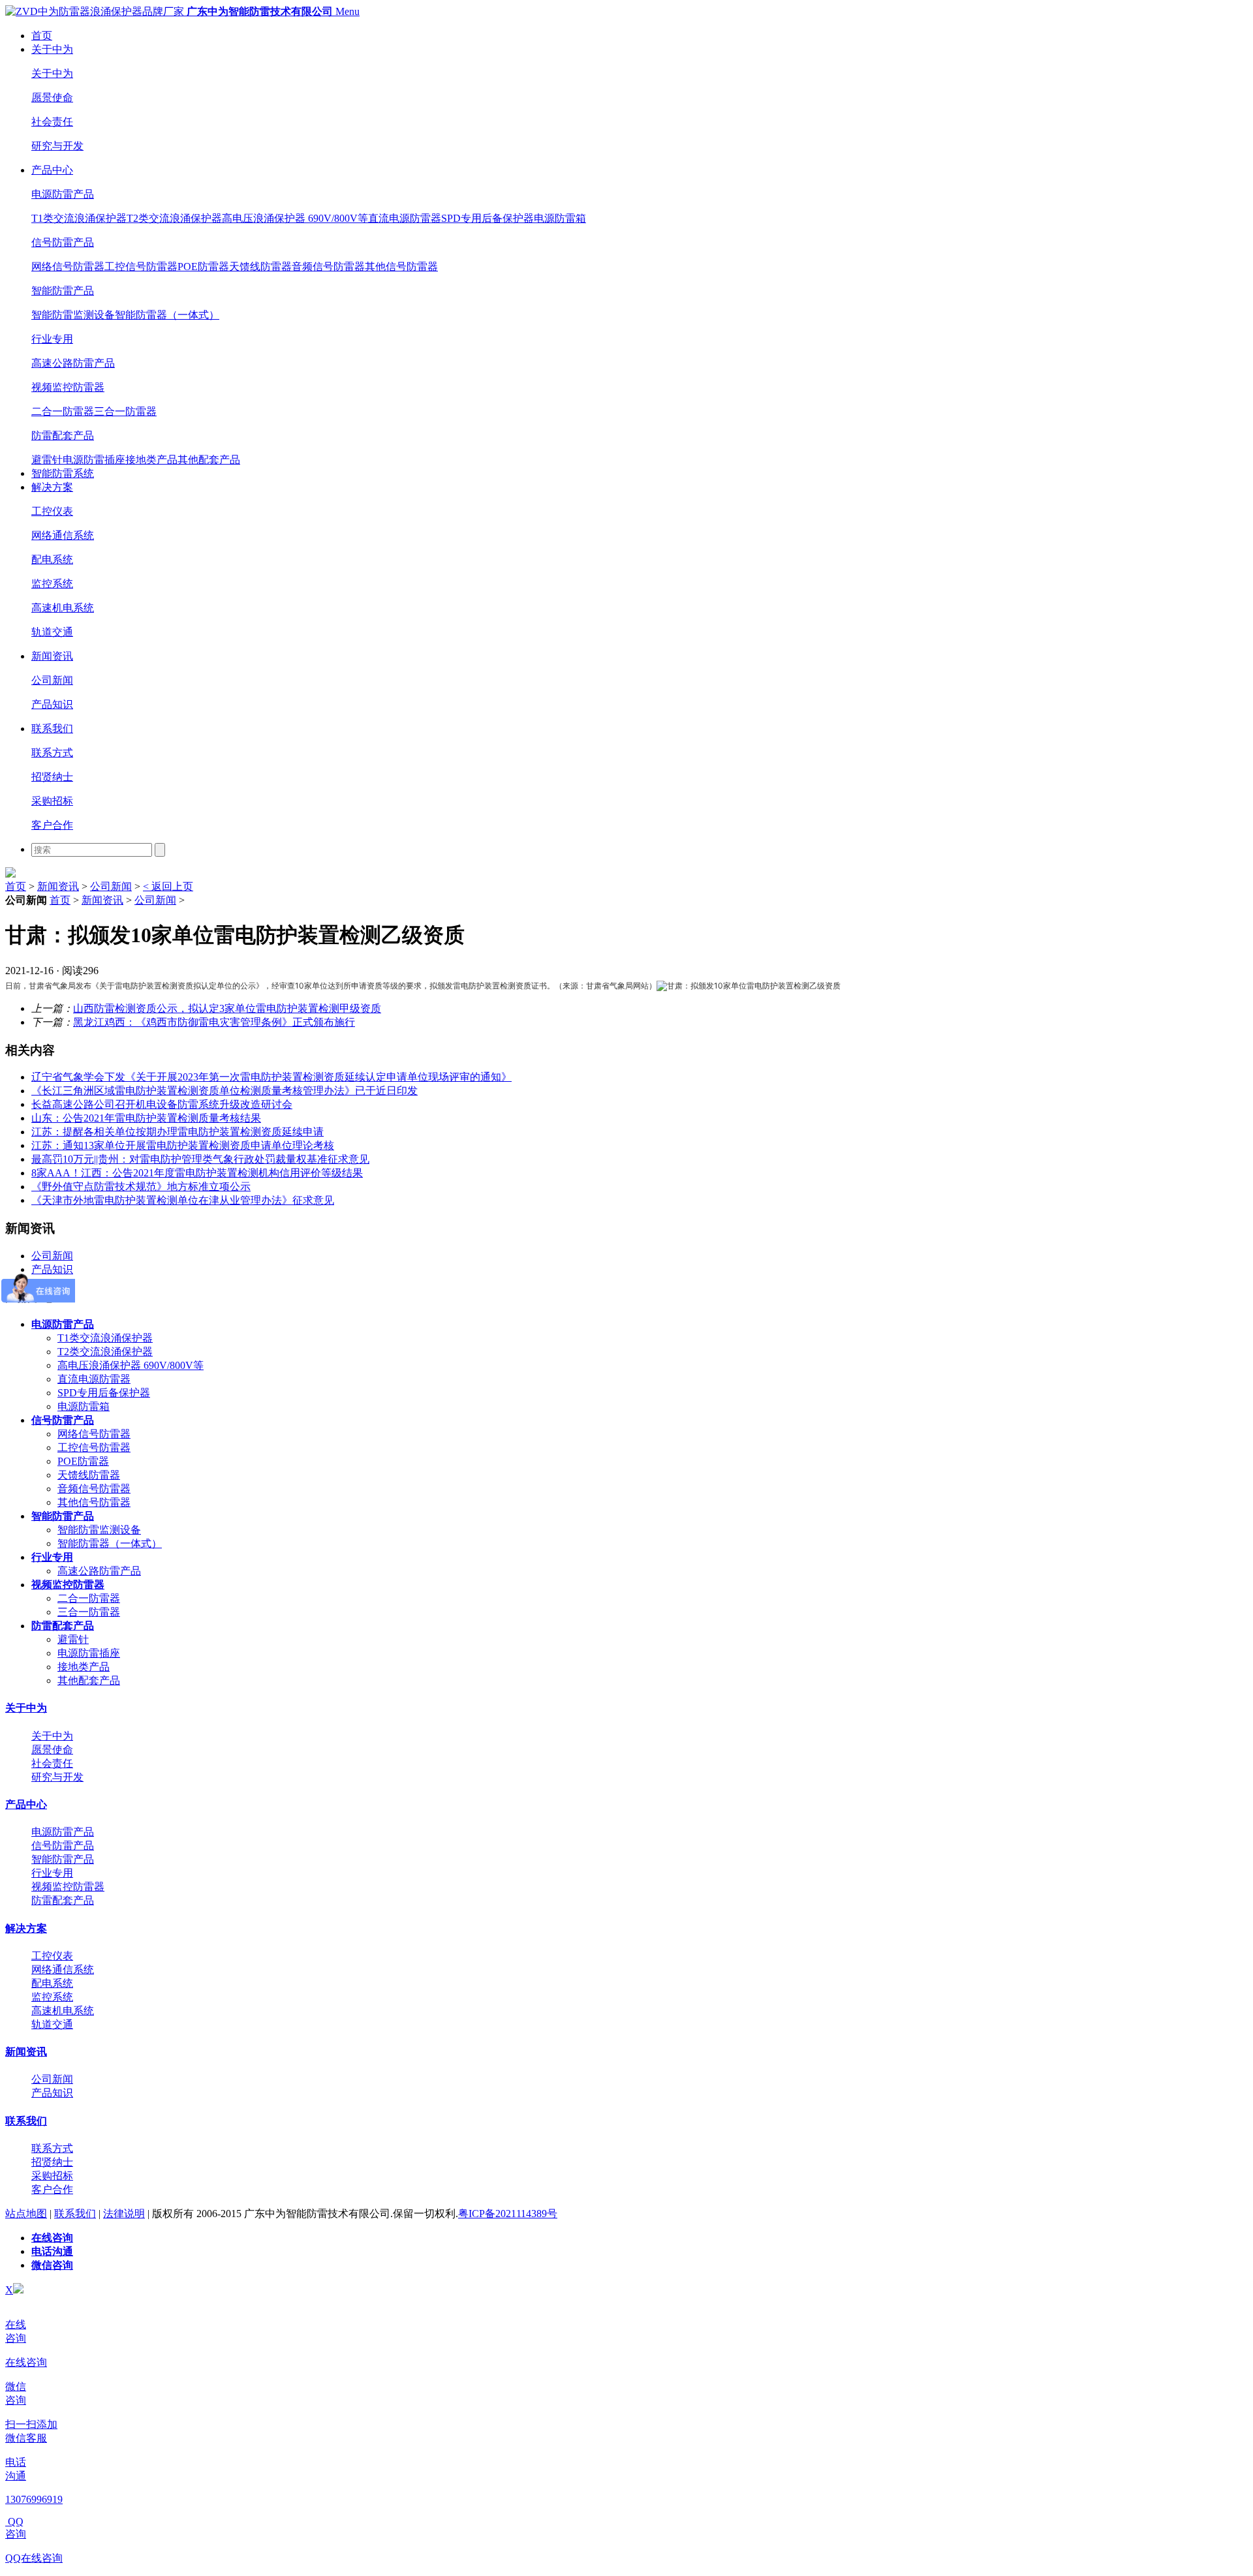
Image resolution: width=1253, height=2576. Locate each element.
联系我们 (52, 728)
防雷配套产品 (63, 436)
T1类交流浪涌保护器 (79, 218)
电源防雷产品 (63, 194)
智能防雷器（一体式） (167, 315)
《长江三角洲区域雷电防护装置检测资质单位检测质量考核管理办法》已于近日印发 (224, 1091)
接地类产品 (151, 460)
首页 (42, 36)
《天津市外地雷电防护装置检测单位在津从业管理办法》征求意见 (183, 1200)
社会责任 (52, 122)
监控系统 (52, 584)
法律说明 (124, 2214)
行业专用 (52, 339)
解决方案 (52, 487)
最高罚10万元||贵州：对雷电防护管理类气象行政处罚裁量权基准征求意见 (200, 1159)
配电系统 (52, 560)
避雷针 (47, 460)
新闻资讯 (52, 656)
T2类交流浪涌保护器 (174, 218)
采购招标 (52, 801)
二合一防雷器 (63, 411)
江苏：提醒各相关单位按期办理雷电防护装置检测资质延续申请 (178, 1132)
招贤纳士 (52, 777)
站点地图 (26, 2214)
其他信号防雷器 (401, 267)
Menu (348, 11)
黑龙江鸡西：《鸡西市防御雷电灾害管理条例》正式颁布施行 (214, 1022)
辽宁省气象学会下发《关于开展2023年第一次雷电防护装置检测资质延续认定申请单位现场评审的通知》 (271, 1077)
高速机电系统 (63, 608)
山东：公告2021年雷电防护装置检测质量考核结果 (146, 1118)
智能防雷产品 (63, 291)
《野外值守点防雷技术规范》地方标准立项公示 (141, 1187)
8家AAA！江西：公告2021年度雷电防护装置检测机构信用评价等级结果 (197, 1173)
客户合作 (52, 825)
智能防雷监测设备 (73, 315)
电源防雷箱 (560, 218)
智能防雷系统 (63, 473)
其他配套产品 (209, 460)
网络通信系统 (63, 535)
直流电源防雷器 (405, 218)
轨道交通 (52, 632)
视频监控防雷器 (68, 387)
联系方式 (52, 753)
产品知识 (52, 704)
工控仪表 (52, 511)
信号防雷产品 (63, 242)
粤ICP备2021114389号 (508, 2214)
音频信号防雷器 (328, 267)
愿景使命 (52, 98)
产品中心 (52, 170)
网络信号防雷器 (68, 267)
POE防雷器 (203, 267)
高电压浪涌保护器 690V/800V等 (295, 218)
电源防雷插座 (94, 460)
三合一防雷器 (125, 411)
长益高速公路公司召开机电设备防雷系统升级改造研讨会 (162, 1104)
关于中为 (52, 49)
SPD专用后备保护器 (487, 218)
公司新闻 (52, 680)
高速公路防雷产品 (73, 363)
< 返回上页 (168, 886)
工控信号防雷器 (141, 267)
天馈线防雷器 (260, 267)
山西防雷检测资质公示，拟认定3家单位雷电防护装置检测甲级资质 (227, 1008)
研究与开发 (57, 146)
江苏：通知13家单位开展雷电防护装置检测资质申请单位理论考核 (183, 1145)
